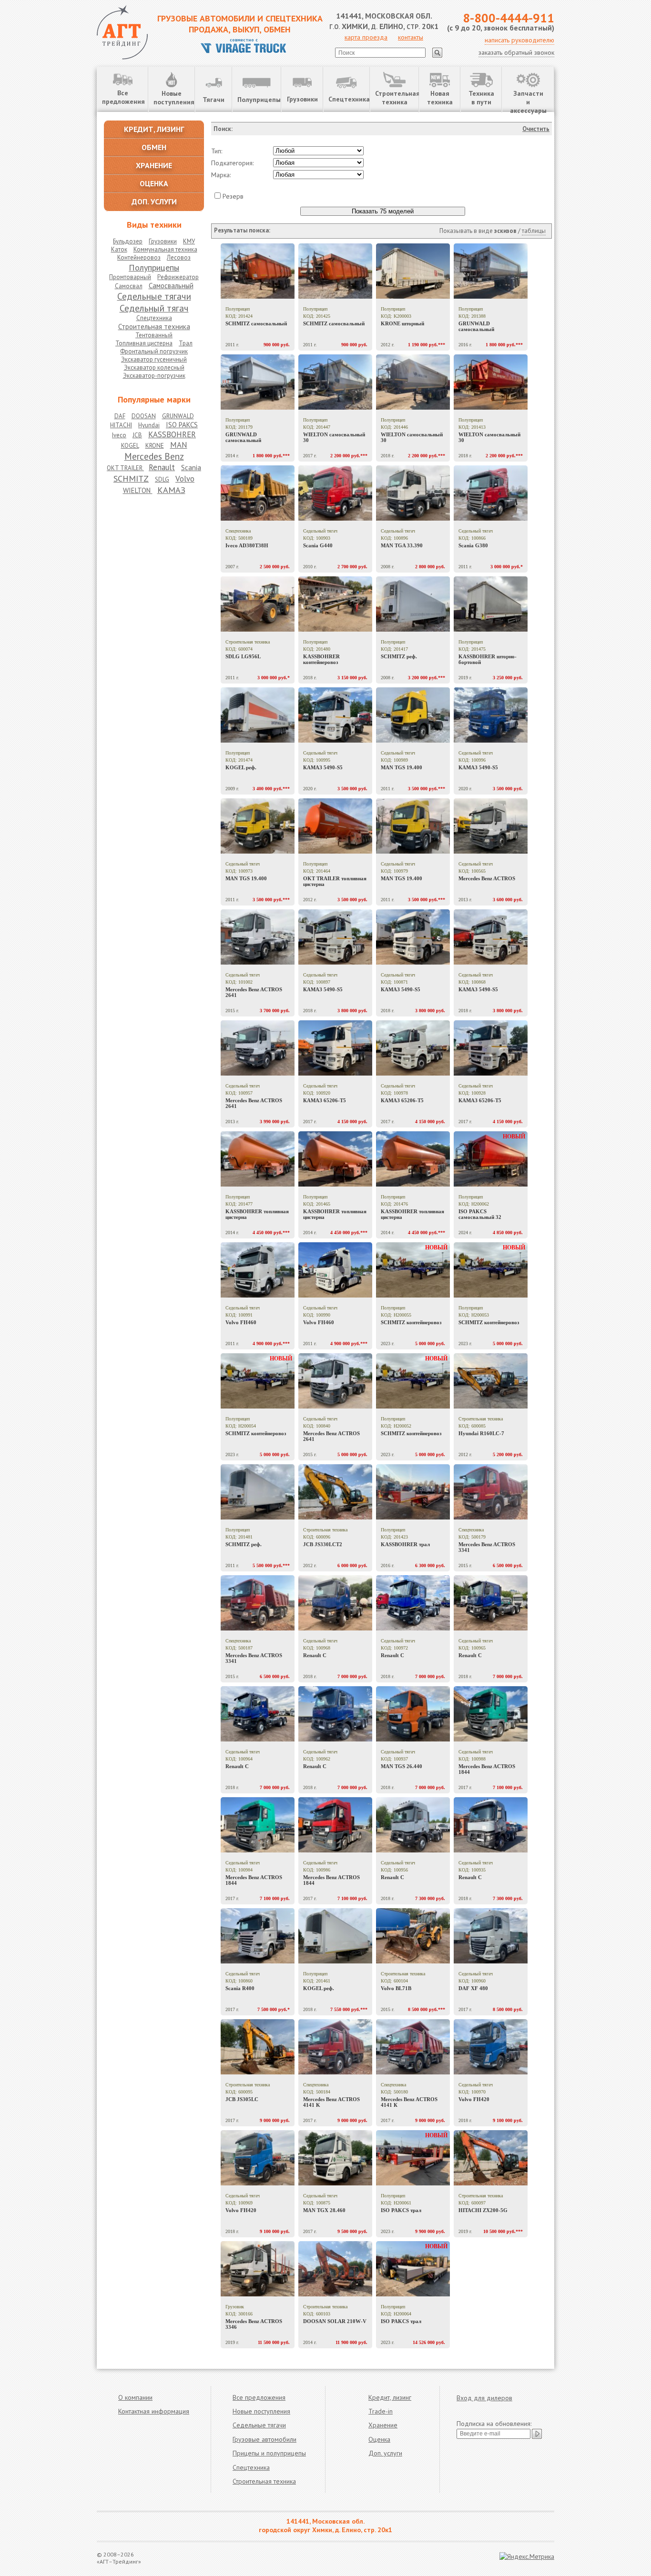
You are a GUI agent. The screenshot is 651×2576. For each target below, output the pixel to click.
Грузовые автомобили (264, 2439)
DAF (120, 416)
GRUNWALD (178, 416)
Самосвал (129, 286)
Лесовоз (179, 257)
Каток (119, 249)
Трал (186, 343)
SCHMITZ (131, 478)
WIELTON (138, 490)
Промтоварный (130, 277)
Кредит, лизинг (390, 2397)
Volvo (185, 479)
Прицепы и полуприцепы (269, 2453)
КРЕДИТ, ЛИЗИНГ (154, 129)
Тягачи (214, 100)
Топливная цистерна (144, 343)
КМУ (189, 241)
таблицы (534, 231)
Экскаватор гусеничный (154, 359)
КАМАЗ (171, 490)
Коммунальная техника (165, 249)
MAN (179, 445)
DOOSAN (144, 416)
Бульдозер (128, 241)
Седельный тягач (154, 308)
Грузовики (302, 99)
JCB (137, 435)
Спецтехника (349, 99)
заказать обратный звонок (516, 52)
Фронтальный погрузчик (154, 351)
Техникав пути (481, 98)
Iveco (119, 435)
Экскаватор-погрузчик (154, 376)
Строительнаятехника (397, 98)
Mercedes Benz (154, 456)
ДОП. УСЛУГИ (154, 201)
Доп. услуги (385, 2453)
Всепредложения (123, 97)
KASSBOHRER (172, 434)
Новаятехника (440, 98)
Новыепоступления (174, 98)
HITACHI (121, 425)
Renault (162, 467)
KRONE (155, 446)
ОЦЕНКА (154, 183)
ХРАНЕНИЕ (154, 165)
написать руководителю (519, 40)
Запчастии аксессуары (528, 101)
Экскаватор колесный (154, 367)
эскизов (505, 231)
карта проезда (366, 37)
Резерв (233, 196)
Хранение (383, 2425)
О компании (135, 2397)
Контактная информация (154, 2411)
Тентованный (154, 335)
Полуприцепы (259, 100)
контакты (411, 37)
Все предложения (259, 2397)
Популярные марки (154, 399)
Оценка (379, 2439)
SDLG (162, 479)
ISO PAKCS (182, 425)
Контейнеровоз (139, 257)
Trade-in (381, 2411)
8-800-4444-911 (509, 18)
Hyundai (149, 425)
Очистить (536, 129)
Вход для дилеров (484, 2398)
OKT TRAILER (125, 468)
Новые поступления (261, 2411)
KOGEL (130, 446)
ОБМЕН (154, 147)
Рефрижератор (178, 277)
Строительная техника (154, 327)
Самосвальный (171, 286)
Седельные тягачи (154, 296)
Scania (191, 468)
